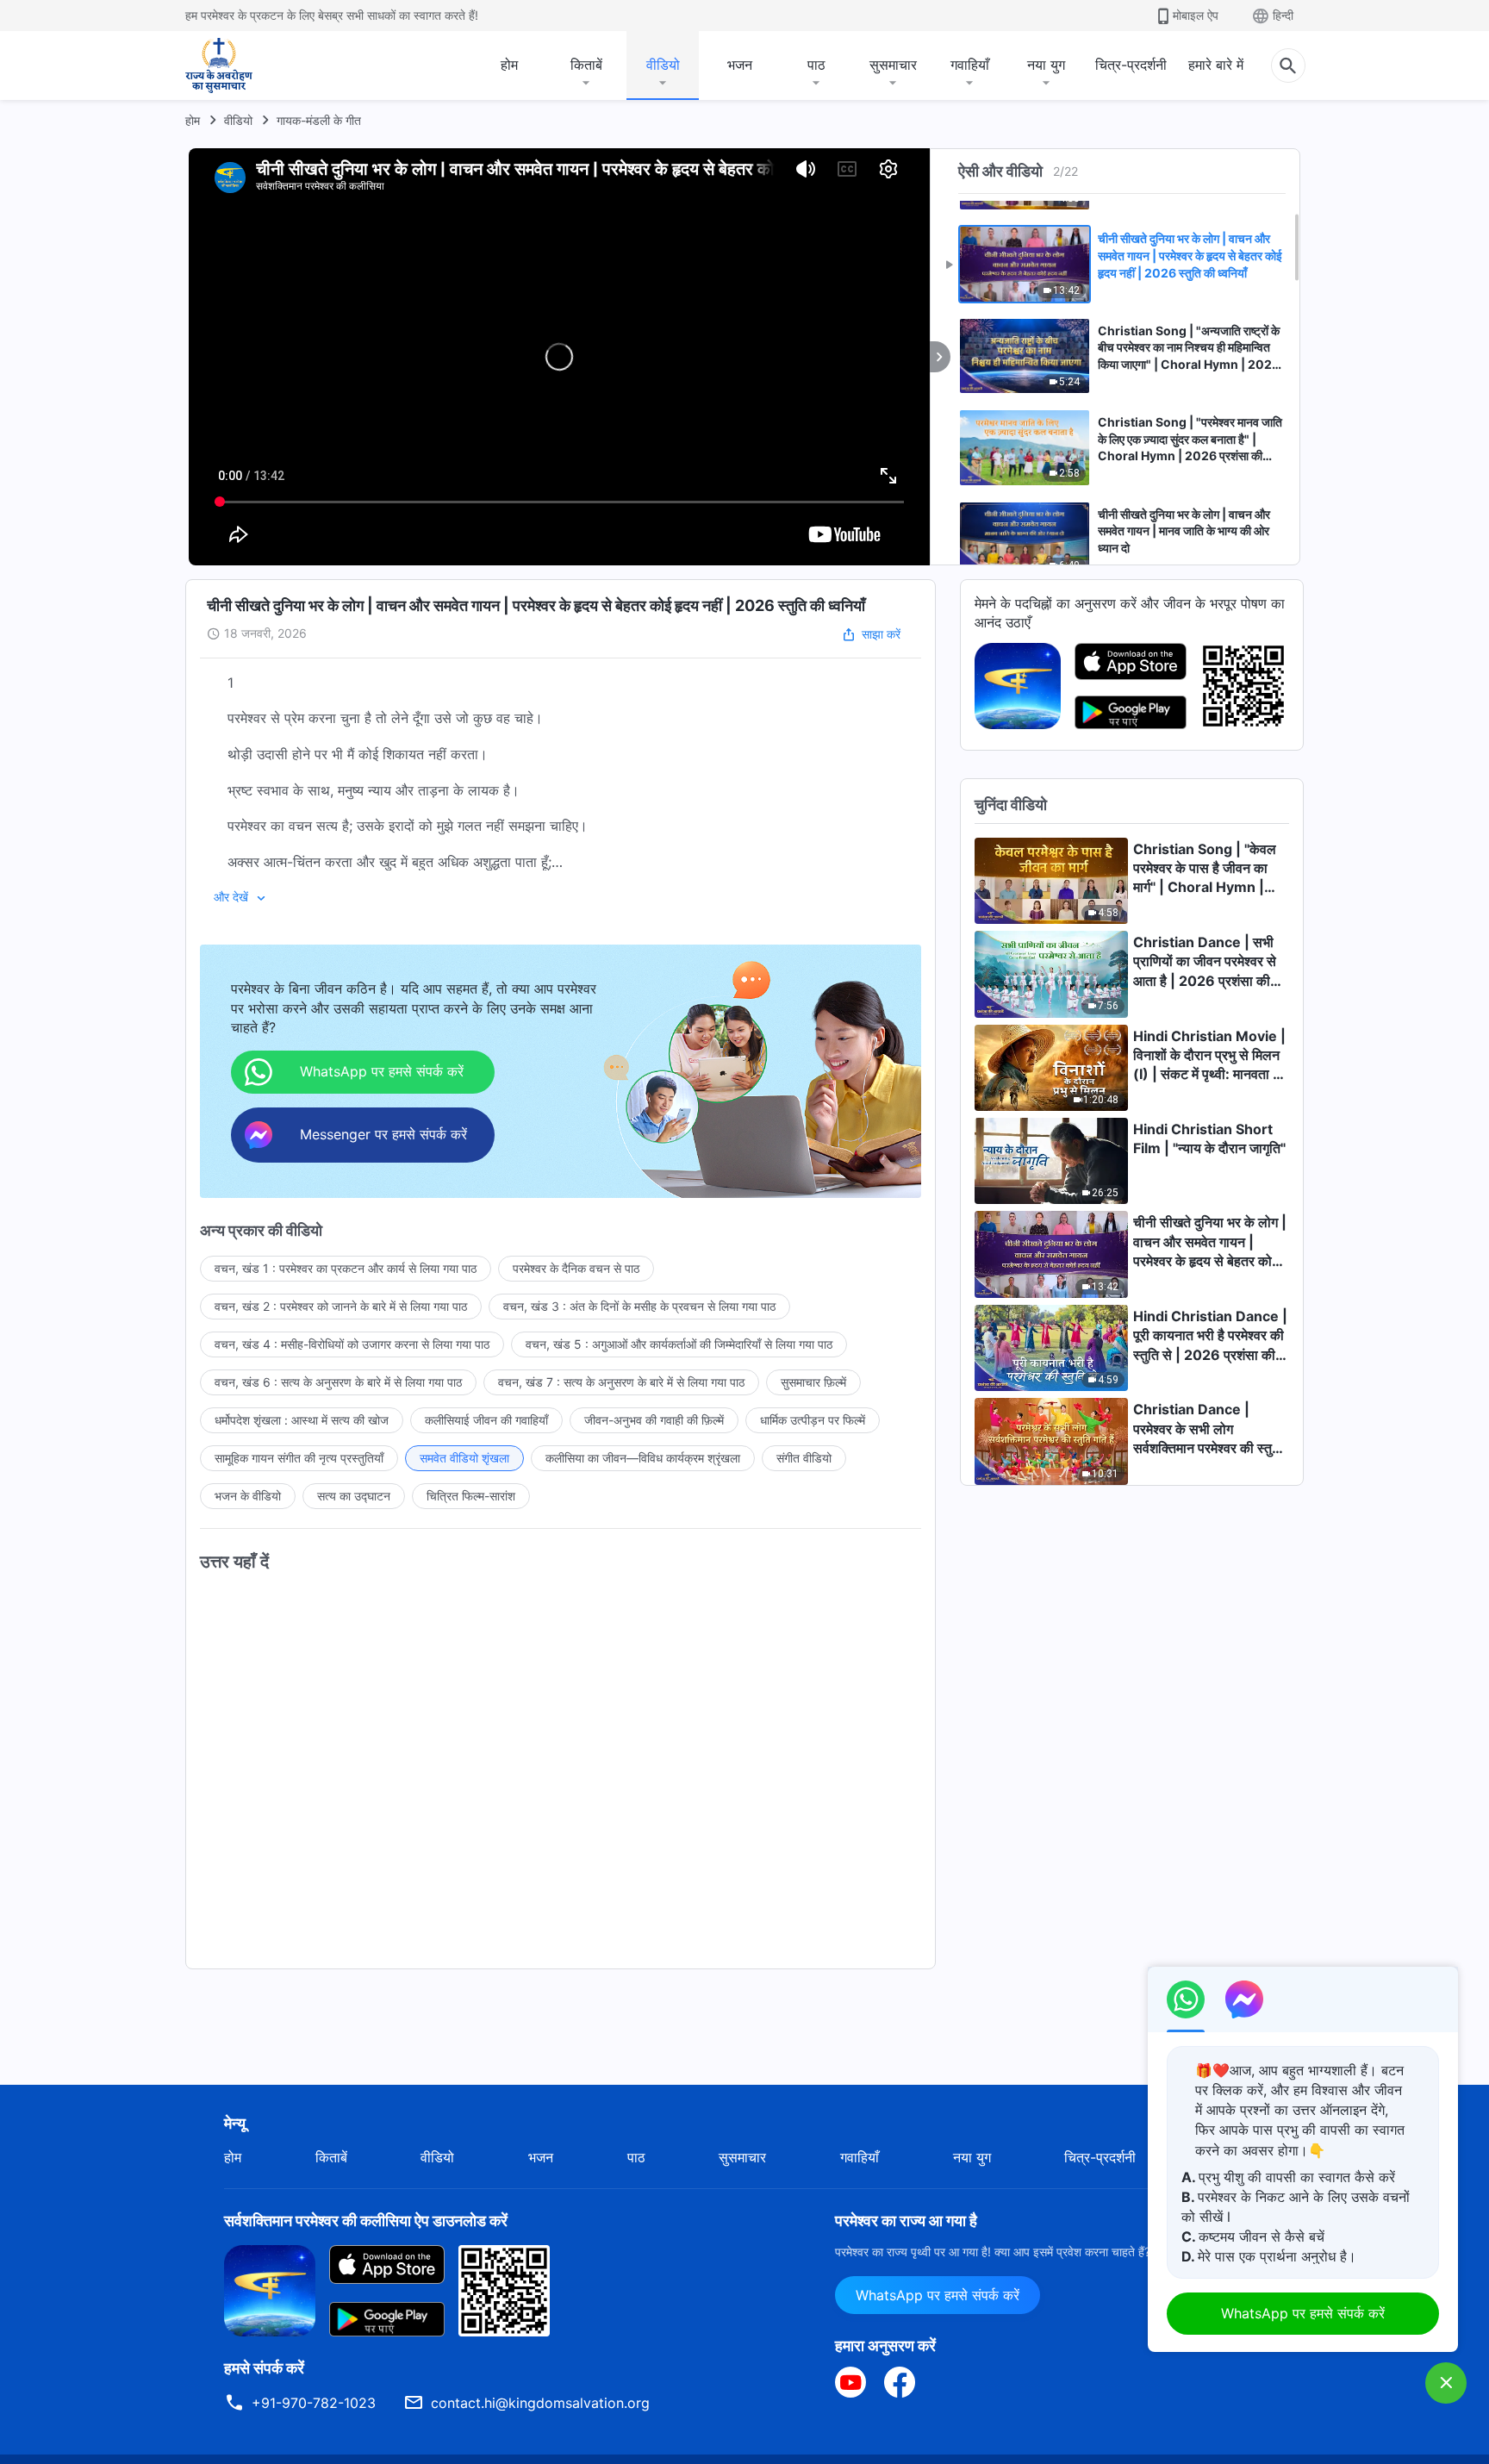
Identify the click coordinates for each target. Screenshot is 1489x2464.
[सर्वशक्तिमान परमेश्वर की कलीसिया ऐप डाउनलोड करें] (270, 2289)
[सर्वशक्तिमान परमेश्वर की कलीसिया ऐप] (1018, 684)
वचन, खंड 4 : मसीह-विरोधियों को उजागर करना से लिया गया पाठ (352, 1344)
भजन (740, 65)
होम (509, 65)
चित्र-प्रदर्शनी (1131, 65)
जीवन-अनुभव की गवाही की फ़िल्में (654, 1420)
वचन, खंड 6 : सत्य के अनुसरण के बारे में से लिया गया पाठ (338, 1382)
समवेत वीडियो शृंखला (464, 1458)
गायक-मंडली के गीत (319, 120)
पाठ (816, 65)
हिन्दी (1283, 15)
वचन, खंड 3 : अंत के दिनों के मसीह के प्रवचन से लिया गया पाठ (639, 1306)
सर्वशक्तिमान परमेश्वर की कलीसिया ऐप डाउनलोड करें (366, 2221)
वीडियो (663, 65)
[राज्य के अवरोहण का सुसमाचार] (235, 65)
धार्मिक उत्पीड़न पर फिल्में (813, 1420)
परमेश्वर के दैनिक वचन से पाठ (576, 1268)
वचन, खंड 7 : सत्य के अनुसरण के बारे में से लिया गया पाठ (621, 1382)
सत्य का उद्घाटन (354, 1496)
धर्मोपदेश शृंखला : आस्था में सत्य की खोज (302, 1420)
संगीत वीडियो (804, 1458)
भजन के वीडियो (248, 1496)
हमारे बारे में (1216, 65)
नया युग (1046, 65)
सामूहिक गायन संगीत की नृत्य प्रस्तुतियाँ (299, 1458)
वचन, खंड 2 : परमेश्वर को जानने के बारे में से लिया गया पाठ (341, 1306)
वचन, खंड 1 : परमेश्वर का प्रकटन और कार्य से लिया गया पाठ (346, 1268)
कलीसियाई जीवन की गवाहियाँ (486, 1420)
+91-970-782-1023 (314, 2403)
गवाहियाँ (970, 65)
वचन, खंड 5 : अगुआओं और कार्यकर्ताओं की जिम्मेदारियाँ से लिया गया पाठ (679, 1344)
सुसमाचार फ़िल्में (813, 1382)
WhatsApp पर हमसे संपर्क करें (938, 2295)
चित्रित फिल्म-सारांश (471, 1496)
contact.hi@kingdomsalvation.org (540, 2403)
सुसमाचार (893, 65)
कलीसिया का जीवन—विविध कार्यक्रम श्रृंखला (643, 1458)
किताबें (586, 65)
